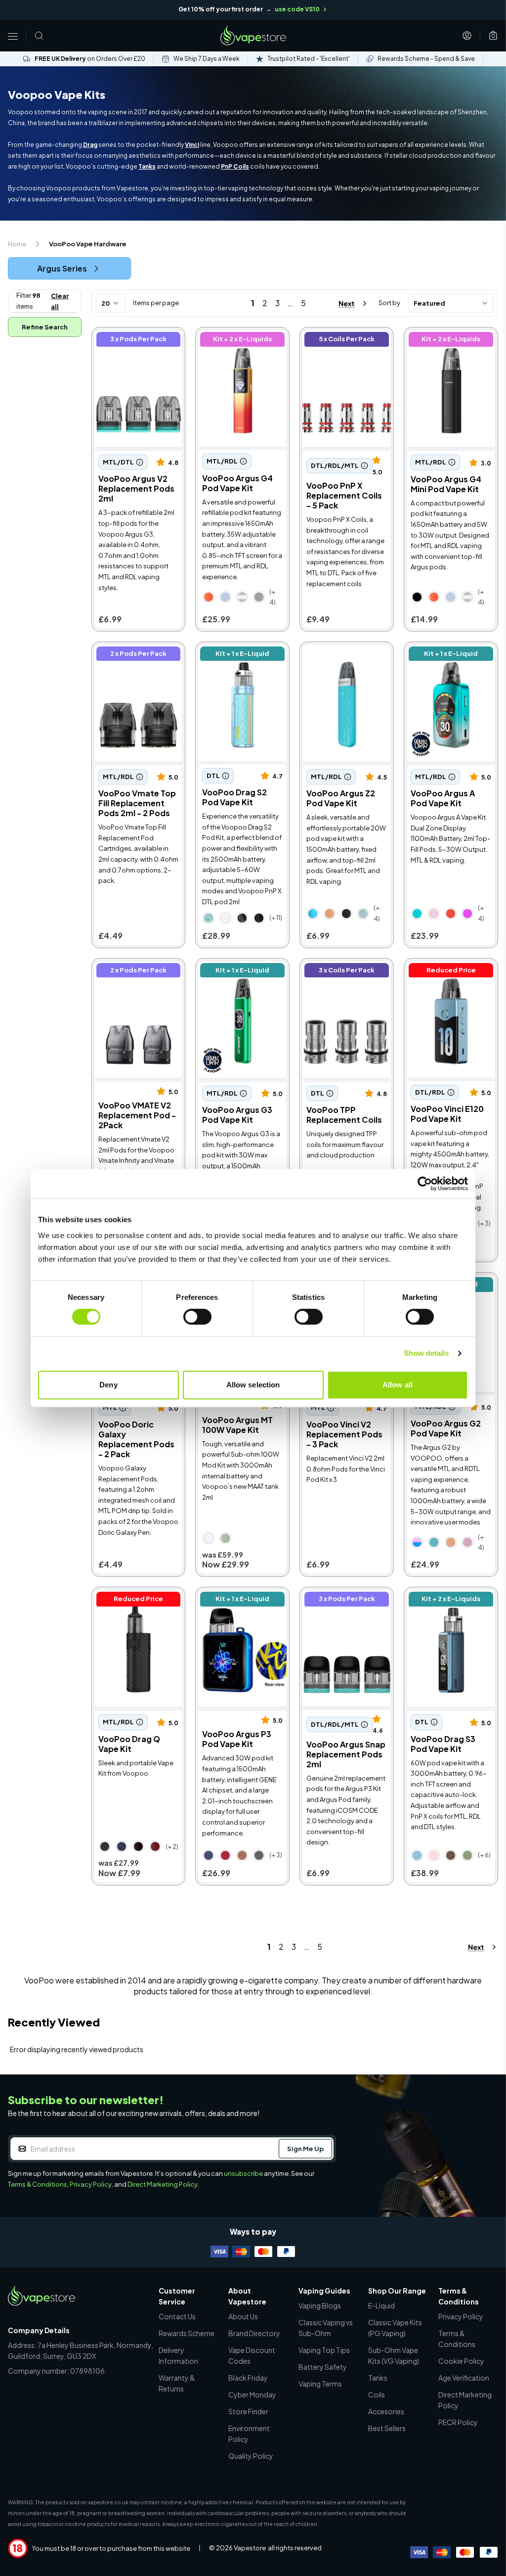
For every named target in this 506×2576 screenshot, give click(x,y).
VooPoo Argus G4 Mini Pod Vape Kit (447, 341)
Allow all (398, 1385)
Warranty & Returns (177, 2383)
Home (17, 244)
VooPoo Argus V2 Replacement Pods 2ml (137, 341)
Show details (426, 1353)
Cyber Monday (252, 2394)
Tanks (147, 166)
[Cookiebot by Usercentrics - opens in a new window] (425, 1184)
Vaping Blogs (320, 2305)
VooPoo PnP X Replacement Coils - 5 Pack (343, 346)
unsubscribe (243, 2173)
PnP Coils (235, 166)
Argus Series (62, 268)
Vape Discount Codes (252, 2355)
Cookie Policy (461, 2361)
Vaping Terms (320, 2384)
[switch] (197, 1317)
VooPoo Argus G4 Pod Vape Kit (239, 341)
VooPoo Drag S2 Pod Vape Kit (237, 655)
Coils (377, 2394)
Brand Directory (254, 2333)
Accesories (386, 2411)
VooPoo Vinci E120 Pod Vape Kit (449, 972)
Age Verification (464, 2378)
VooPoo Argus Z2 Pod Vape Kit (342, 655)
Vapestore (250, 2548)
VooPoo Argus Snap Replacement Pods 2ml (345, 1600)
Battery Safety (323, 2367)
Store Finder (248, 2411)
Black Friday (248, 2378)
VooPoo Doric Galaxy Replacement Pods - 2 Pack (136, 1439)
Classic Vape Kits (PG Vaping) (395, 2328)
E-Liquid (381, 2305)
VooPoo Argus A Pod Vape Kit (444, 655)
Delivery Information (178, 2355)
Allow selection (253, 1385)
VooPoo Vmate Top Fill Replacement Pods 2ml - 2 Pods (137, 661)
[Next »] (344, 303)
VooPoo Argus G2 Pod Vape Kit (446, 1428)
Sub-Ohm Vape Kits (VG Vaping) (394, 2355)
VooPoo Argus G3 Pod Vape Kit (239, 972)
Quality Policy (251, 2456)
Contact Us (177, 2316)
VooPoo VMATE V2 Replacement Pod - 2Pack (130, 977)
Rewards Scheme (187, 2333)
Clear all (60, 301)
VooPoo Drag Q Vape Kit (133, 1600)
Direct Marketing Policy (163, 2184)
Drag (90, 145)
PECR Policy (458, 2422)
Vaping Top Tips (324, 2350)
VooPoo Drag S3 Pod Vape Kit (445, 1600)
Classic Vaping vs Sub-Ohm (326, 2328)
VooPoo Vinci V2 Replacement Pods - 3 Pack (344, 1434)
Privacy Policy (91, 2184)
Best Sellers (387, 2428)
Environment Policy (249, 2434)
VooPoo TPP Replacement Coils (337, 972)
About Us (243, 2316)
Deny (108, 1385)
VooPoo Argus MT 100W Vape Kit (237, 1425)
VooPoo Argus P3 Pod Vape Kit (238, 1600)
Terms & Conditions (38, 2184)
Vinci (192, 145)
